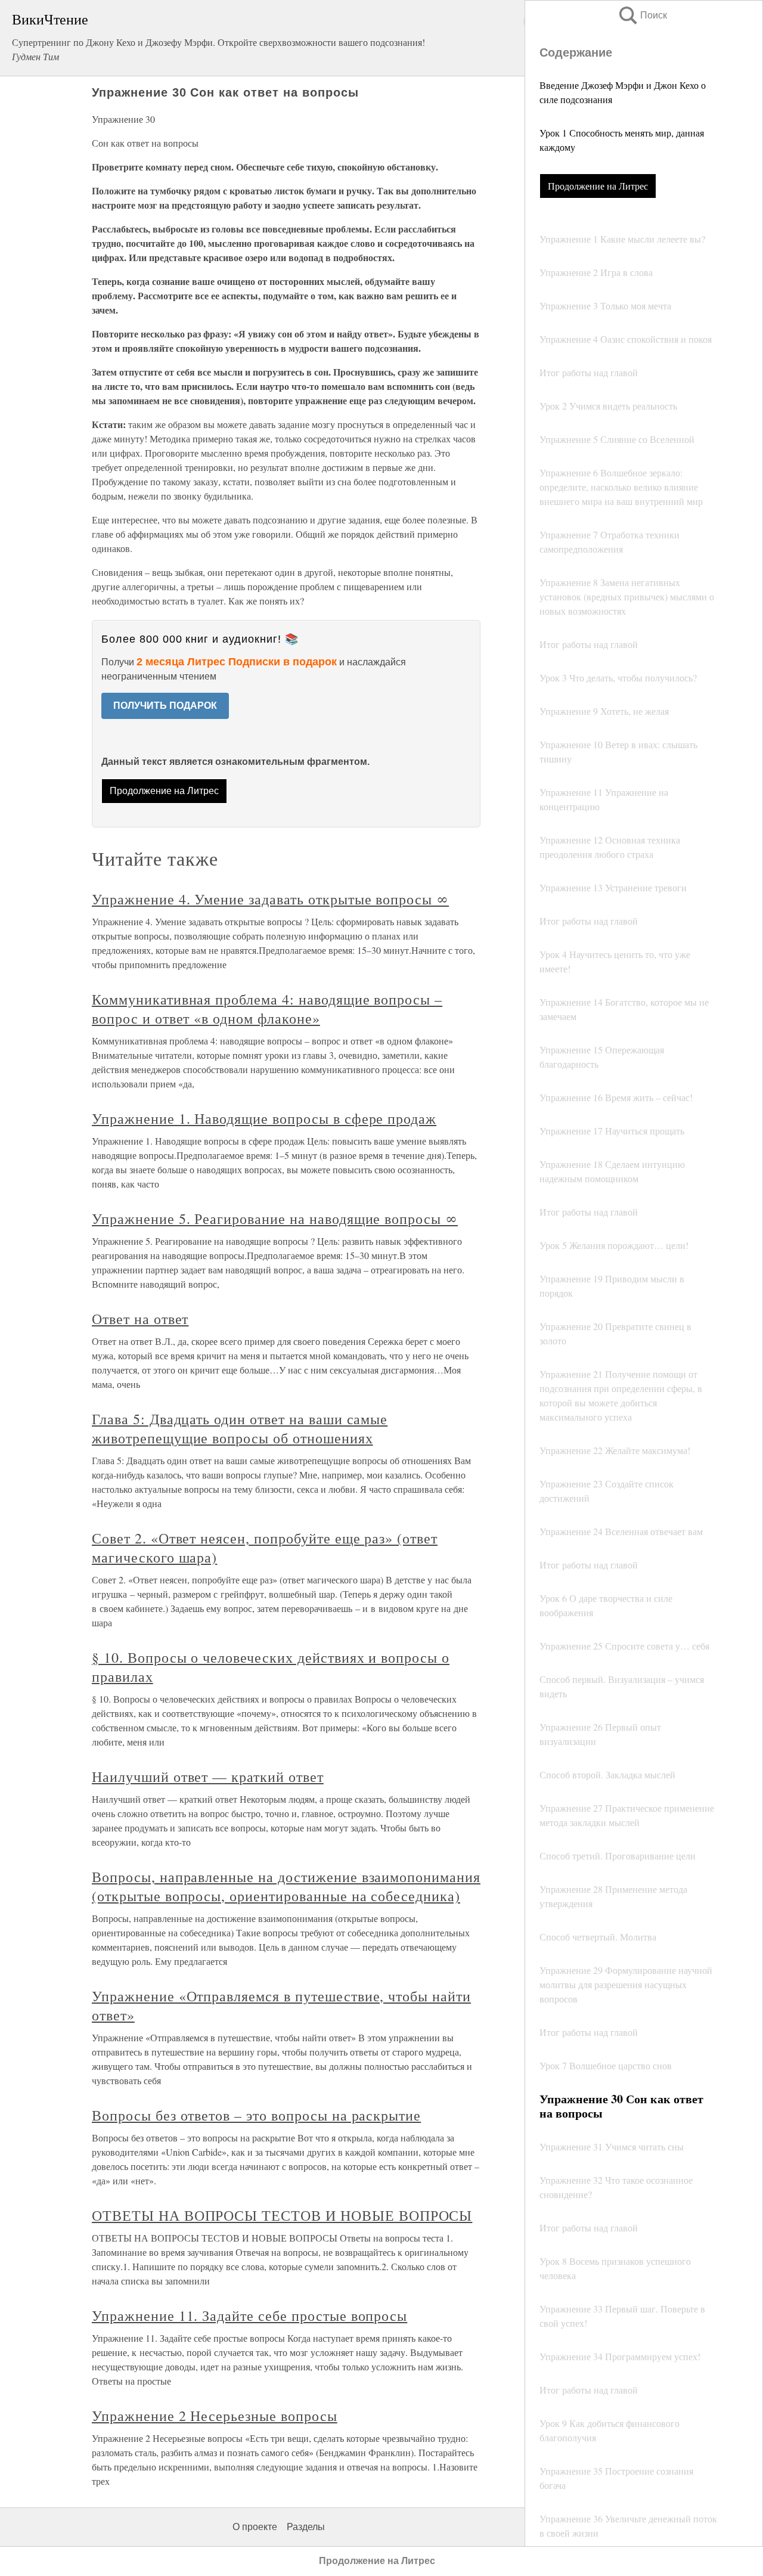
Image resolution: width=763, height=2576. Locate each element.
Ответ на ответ (140, 1319)
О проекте (255, 2527)
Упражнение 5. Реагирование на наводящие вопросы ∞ (275, 1219)
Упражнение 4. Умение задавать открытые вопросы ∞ (270, 899)
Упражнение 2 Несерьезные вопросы (215, 2416)
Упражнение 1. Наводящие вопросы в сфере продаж (264, 1118)
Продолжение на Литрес (598, 186)
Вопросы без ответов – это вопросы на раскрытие (256, 2115)
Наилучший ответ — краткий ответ (208, 1777)
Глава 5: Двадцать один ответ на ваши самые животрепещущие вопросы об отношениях (240, 1428)
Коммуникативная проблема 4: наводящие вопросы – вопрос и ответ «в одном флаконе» (267, 1009)
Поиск (642, 15)
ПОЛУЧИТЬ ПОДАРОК (165, 706)
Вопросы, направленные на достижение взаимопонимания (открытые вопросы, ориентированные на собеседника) (286, 1886)
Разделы (306, 2527)
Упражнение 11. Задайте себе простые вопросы (249, 2315)
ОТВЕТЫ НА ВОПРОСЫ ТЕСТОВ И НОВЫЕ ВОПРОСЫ (282, 2215)
